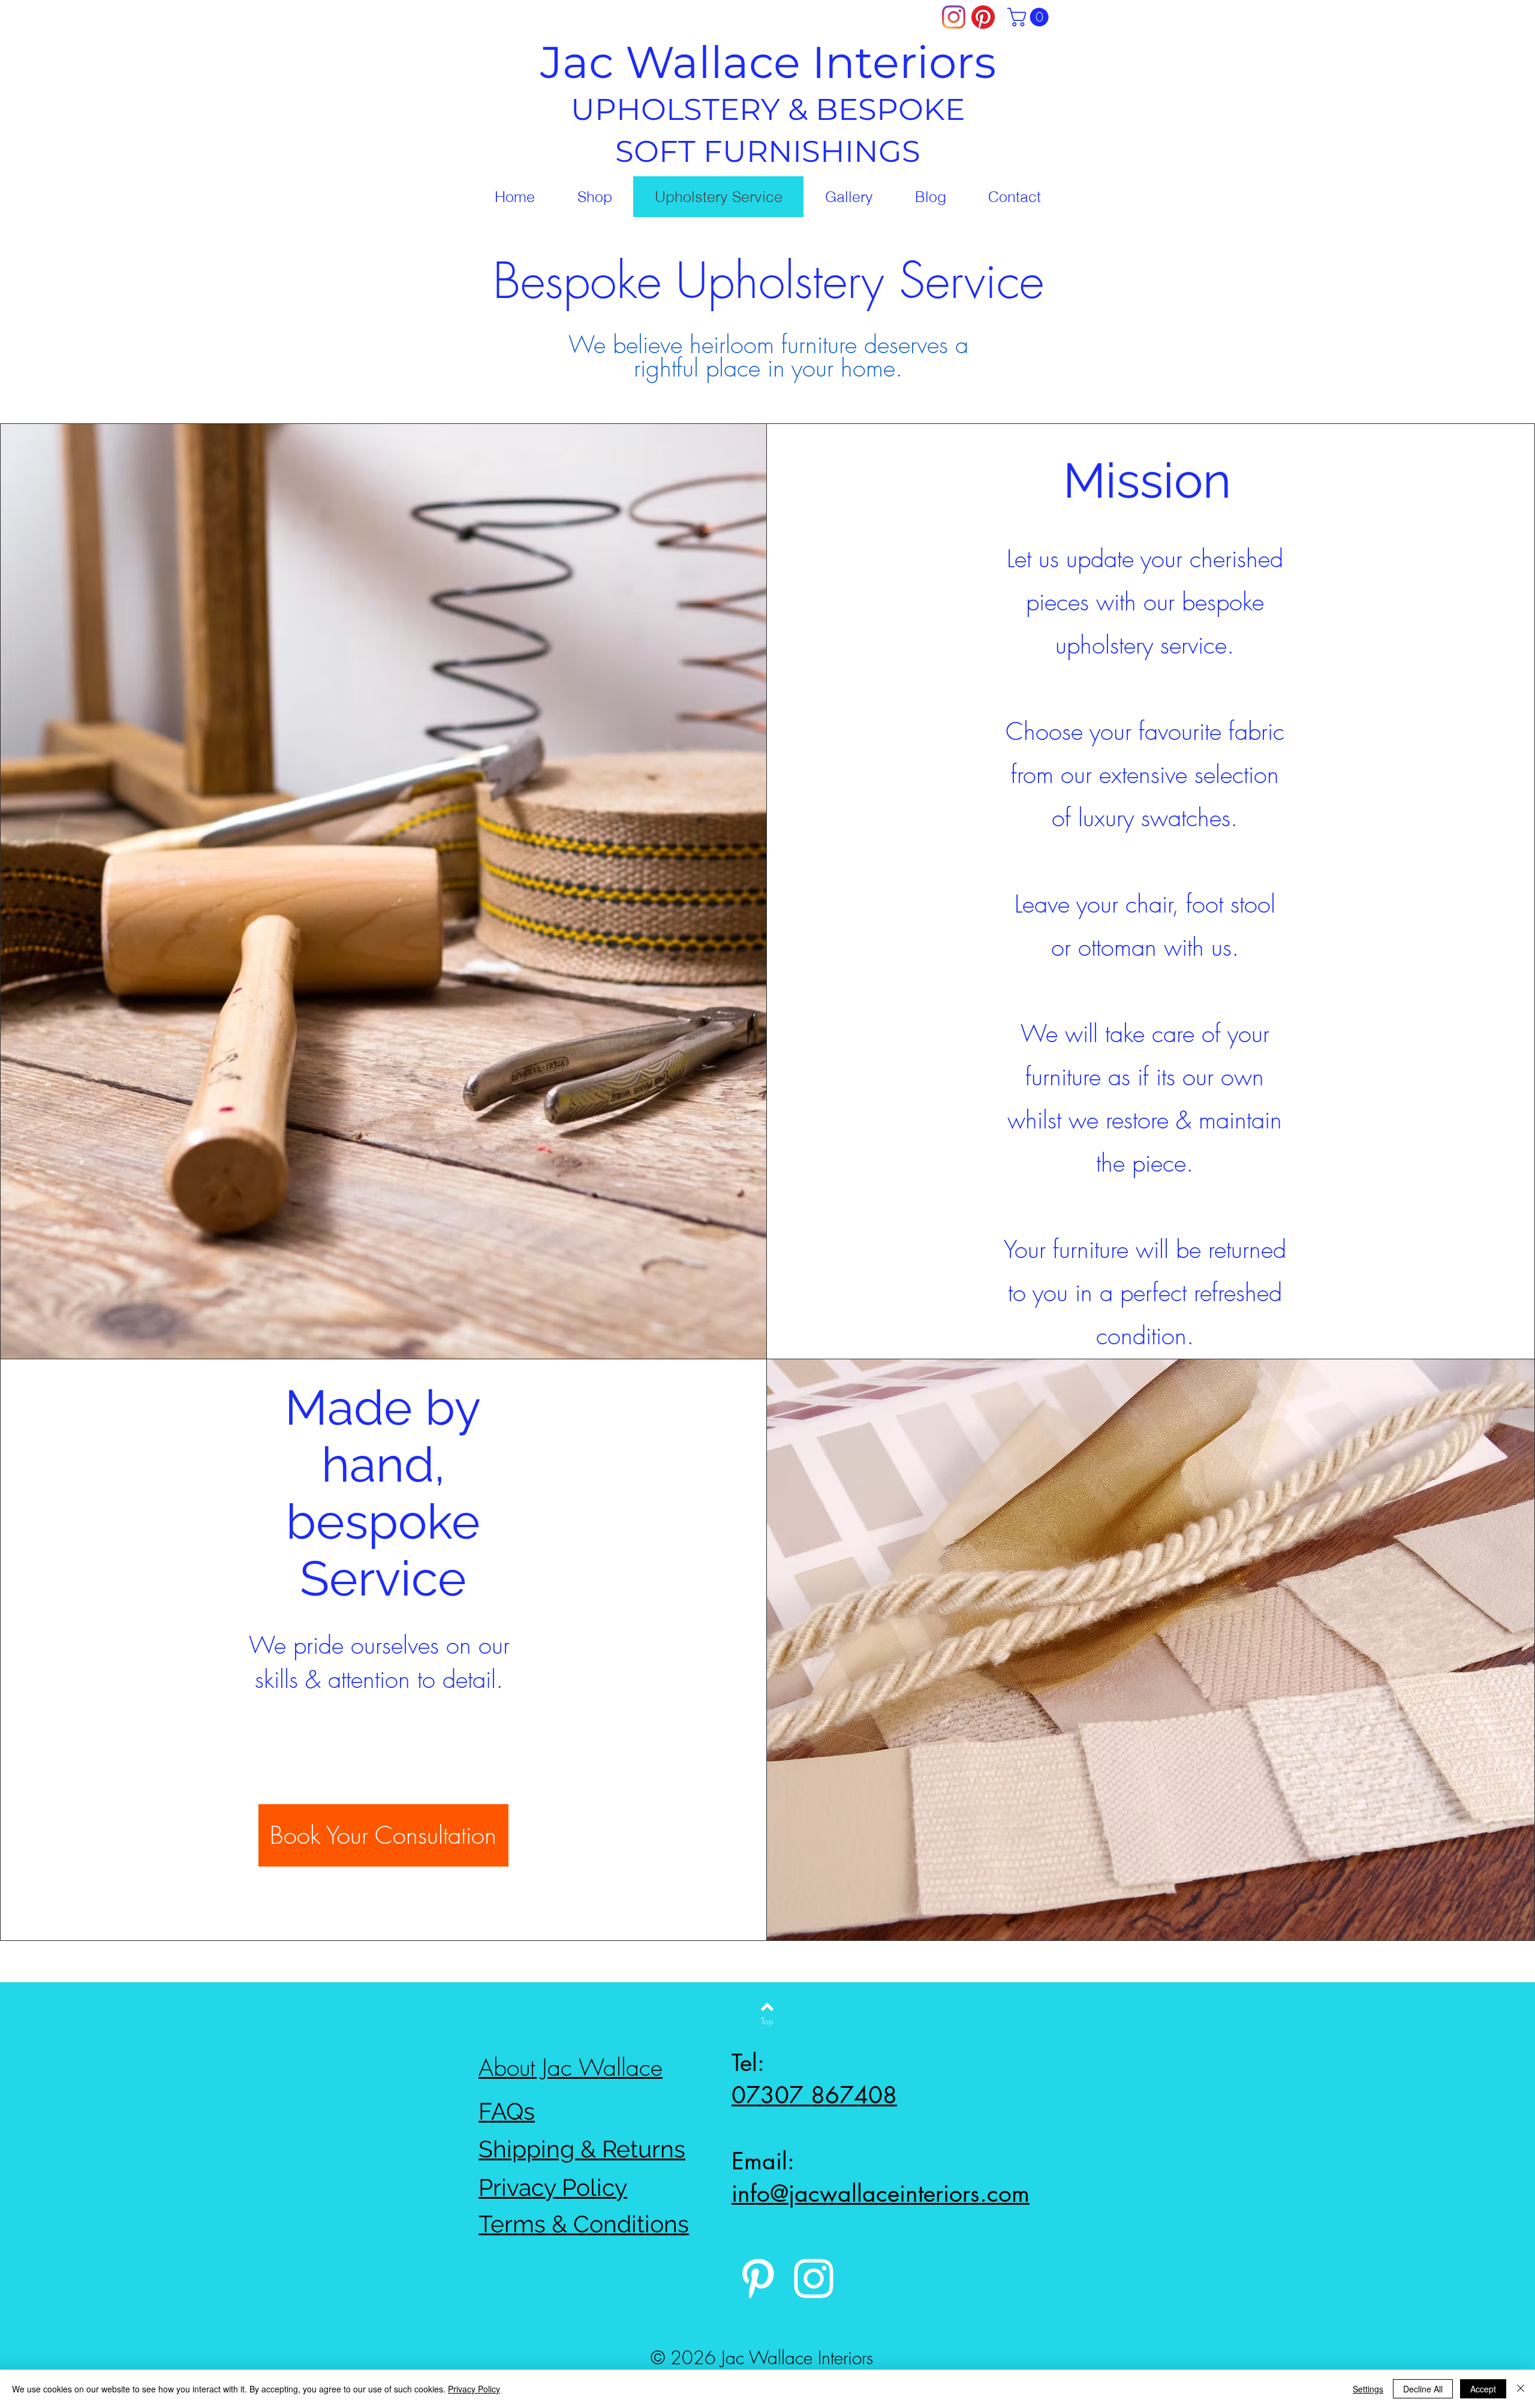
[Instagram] (954, 17)
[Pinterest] (983, 17)
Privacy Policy (474, 2389)
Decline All (1423, 2389)
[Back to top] (767, 2007)
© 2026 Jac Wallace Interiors (762, 2358)
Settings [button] (1368, 2389)
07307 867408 (814, 2095)
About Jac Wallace (571, 2068)
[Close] (1521, 2389)
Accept (1483, 2389)
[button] (1030, 17)
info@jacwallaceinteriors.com (881, 2193)
